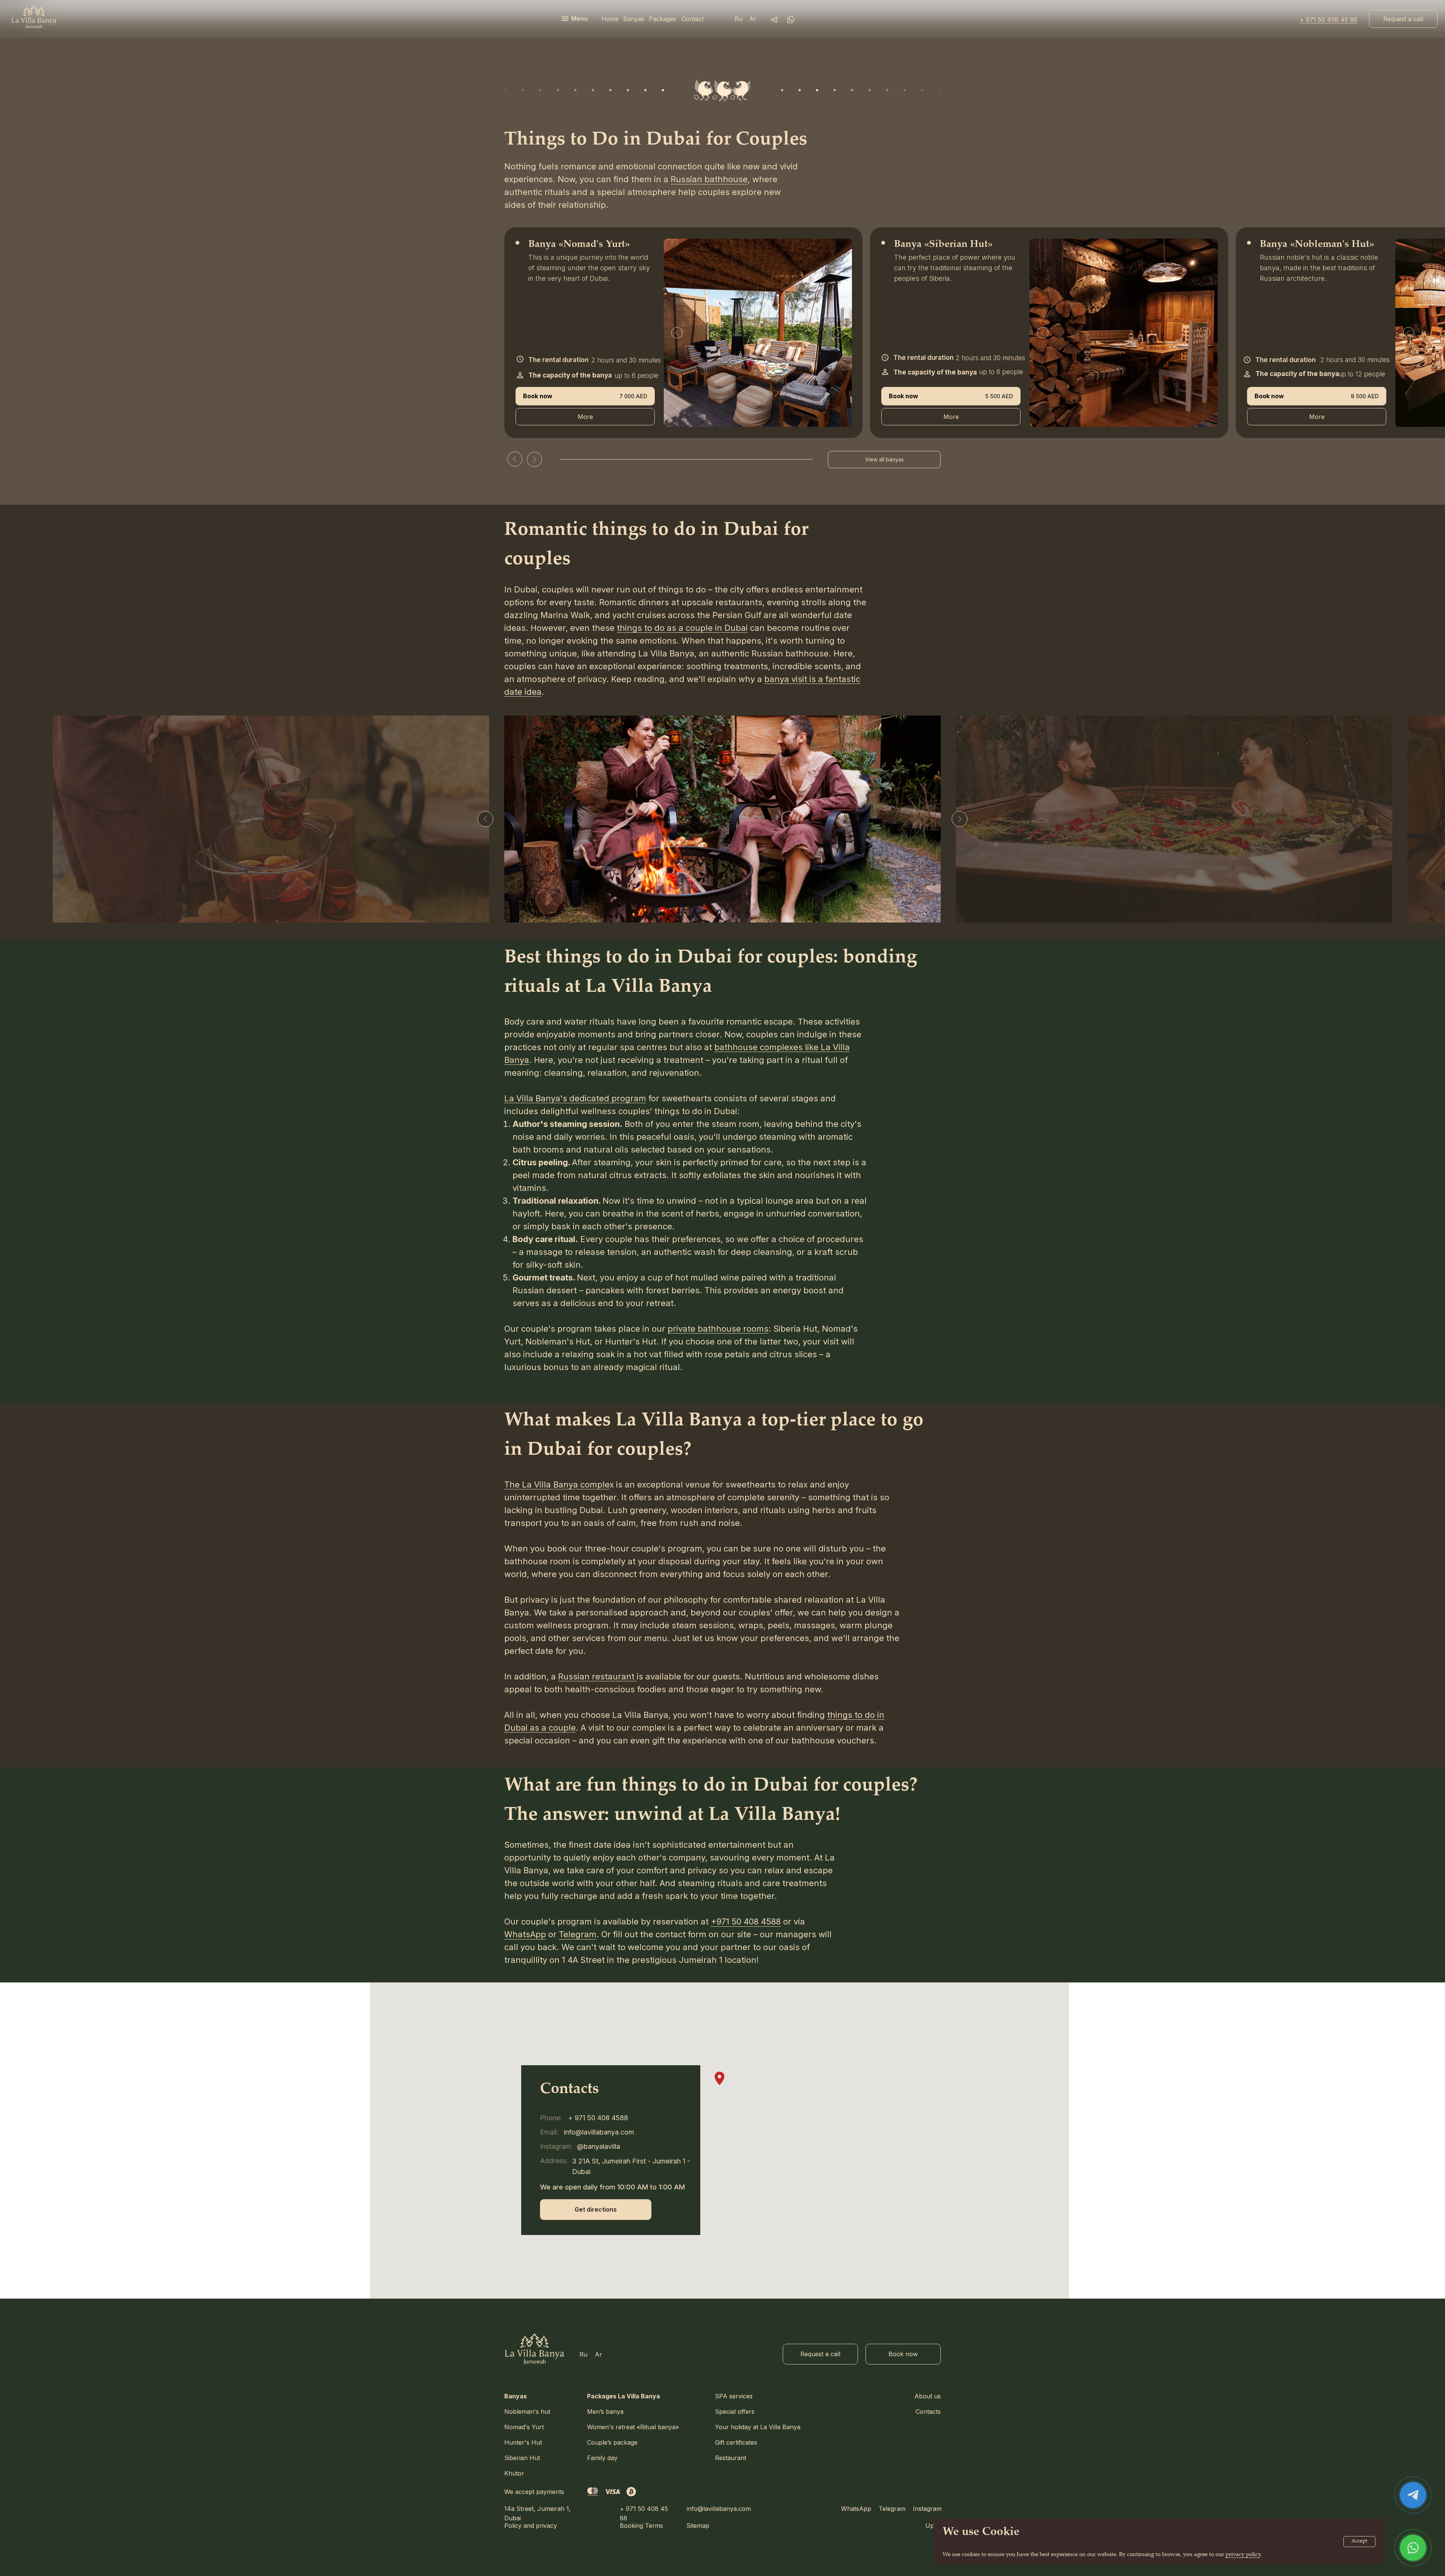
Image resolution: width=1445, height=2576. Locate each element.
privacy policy (1243, 2555)
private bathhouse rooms (718, 1329)
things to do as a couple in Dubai (682, 628)
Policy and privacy (531, 2526)
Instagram (927, 2509)
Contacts (928, 2412)
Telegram (892, 2509)
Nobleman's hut (527, 2412)
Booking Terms (641, 2526)
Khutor (514, 2473)
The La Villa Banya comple (557, 1484)
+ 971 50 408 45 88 (1329, 20)
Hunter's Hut (523, 2442)
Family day (602, 2458)
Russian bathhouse (709, 179)
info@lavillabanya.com (719, 2509)
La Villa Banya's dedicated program (575, 1098)
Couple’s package (612, 2442)
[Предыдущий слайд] (485, 819)
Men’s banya (605, 2412)
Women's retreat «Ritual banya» (633, 2427)
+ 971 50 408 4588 (598, 2118)
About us (928, 2396)
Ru (738, 19)
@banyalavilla (599, 2146)
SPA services (734, 2396)
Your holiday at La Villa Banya (758, 2427)
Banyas (516, 2396)
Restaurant (731, 2458)
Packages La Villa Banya (624, 2396)
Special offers (735, 2412)
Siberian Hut (522, 2458)
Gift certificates (736, 2442)
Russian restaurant (597, 1676)
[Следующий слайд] (960, 819)
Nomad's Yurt (524, 2427)
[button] (1403, 19)
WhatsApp (856, 2509)
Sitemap (698, 2526)
